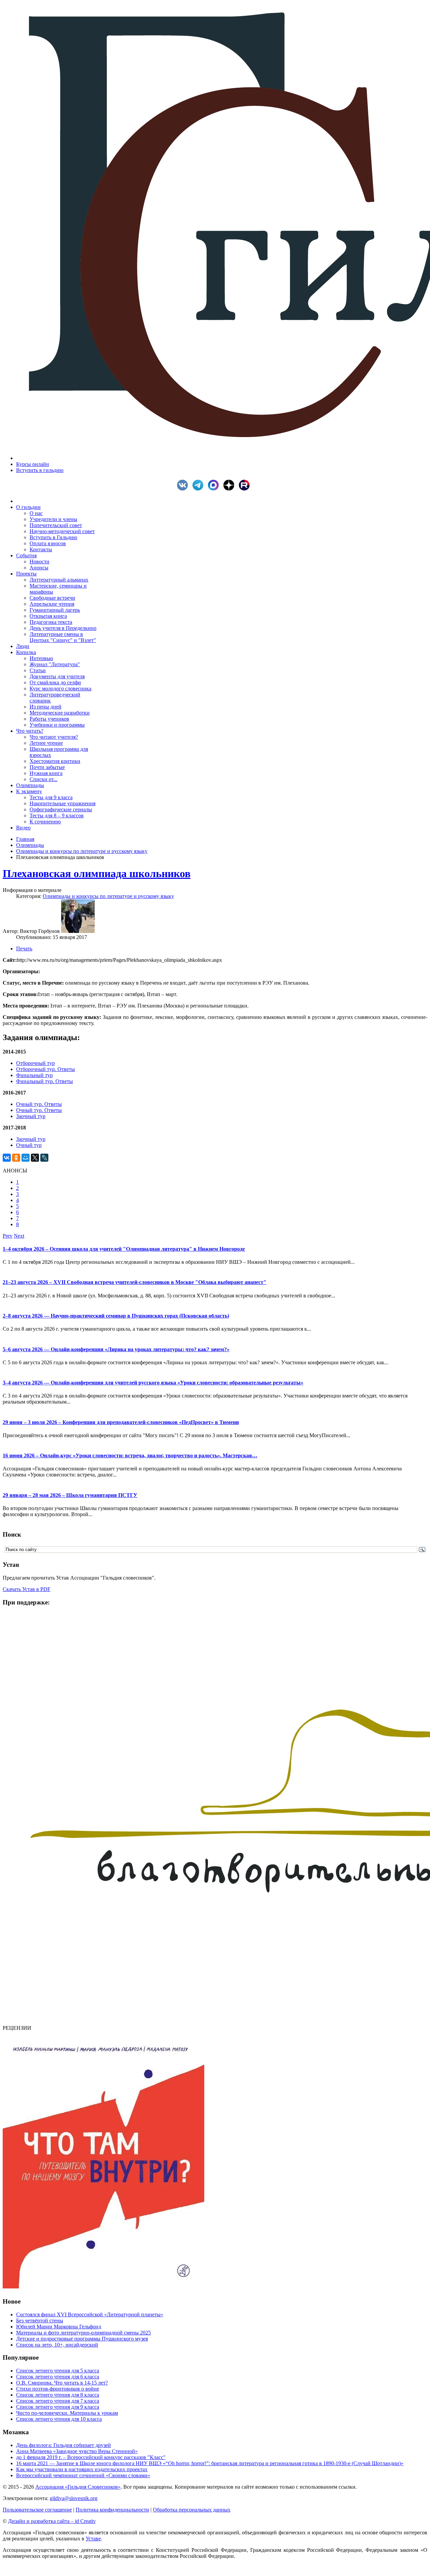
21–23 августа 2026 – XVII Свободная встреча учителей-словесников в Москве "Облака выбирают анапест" (135, 1282)
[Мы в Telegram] (200, 489)
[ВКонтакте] (7, 1158)
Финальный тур (34, 1075)
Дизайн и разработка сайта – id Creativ (52, 2521)
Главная (25, 839)
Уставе (93, 2539)
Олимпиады (30, 845)
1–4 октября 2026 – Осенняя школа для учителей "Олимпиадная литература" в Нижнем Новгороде (124, 1249)
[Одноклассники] (16, 1158)
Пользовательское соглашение (37, 2510)
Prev (8, 1236)
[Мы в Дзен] (230, 489)
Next (19, 1236)
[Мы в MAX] (215, 489)
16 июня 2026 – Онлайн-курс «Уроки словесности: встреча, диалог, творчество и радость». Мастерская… (130, 1455)
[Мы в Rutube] (246, 489)
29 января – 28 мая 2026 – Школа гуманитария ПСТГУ (70, 1495)
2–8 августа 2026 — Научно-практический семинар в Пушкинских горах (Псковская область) (116, 1316)
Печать (24, 949)
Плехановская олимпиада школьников (97, 873)
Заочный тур (31, 1116)
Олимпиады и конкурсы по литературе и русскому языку (82, 851)
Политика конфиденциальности (112, 2510)
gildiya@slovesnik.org (74, 2498)
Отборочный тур (35, 1063)
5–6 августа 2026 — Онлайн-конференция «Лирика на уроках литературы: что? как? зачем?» (116, 1349)
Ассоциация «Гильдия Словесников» (78, 2487)
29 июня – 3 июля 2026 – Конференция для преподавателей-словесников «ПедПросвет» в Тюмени (121, 1422)
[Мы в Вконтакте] (184, 489)
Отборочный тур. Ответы (46, 1069)
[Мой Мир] (26, 1158)
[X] (35, 1158)
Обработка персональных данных (192, 2510)
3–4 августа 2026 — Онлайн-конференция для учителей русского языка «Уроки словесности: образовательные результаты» (153, 1383)
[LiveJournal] (44, 1158)
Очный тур (29, 1145)
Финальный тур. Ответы (45, 1081)
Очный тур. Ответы (39, 1104)
